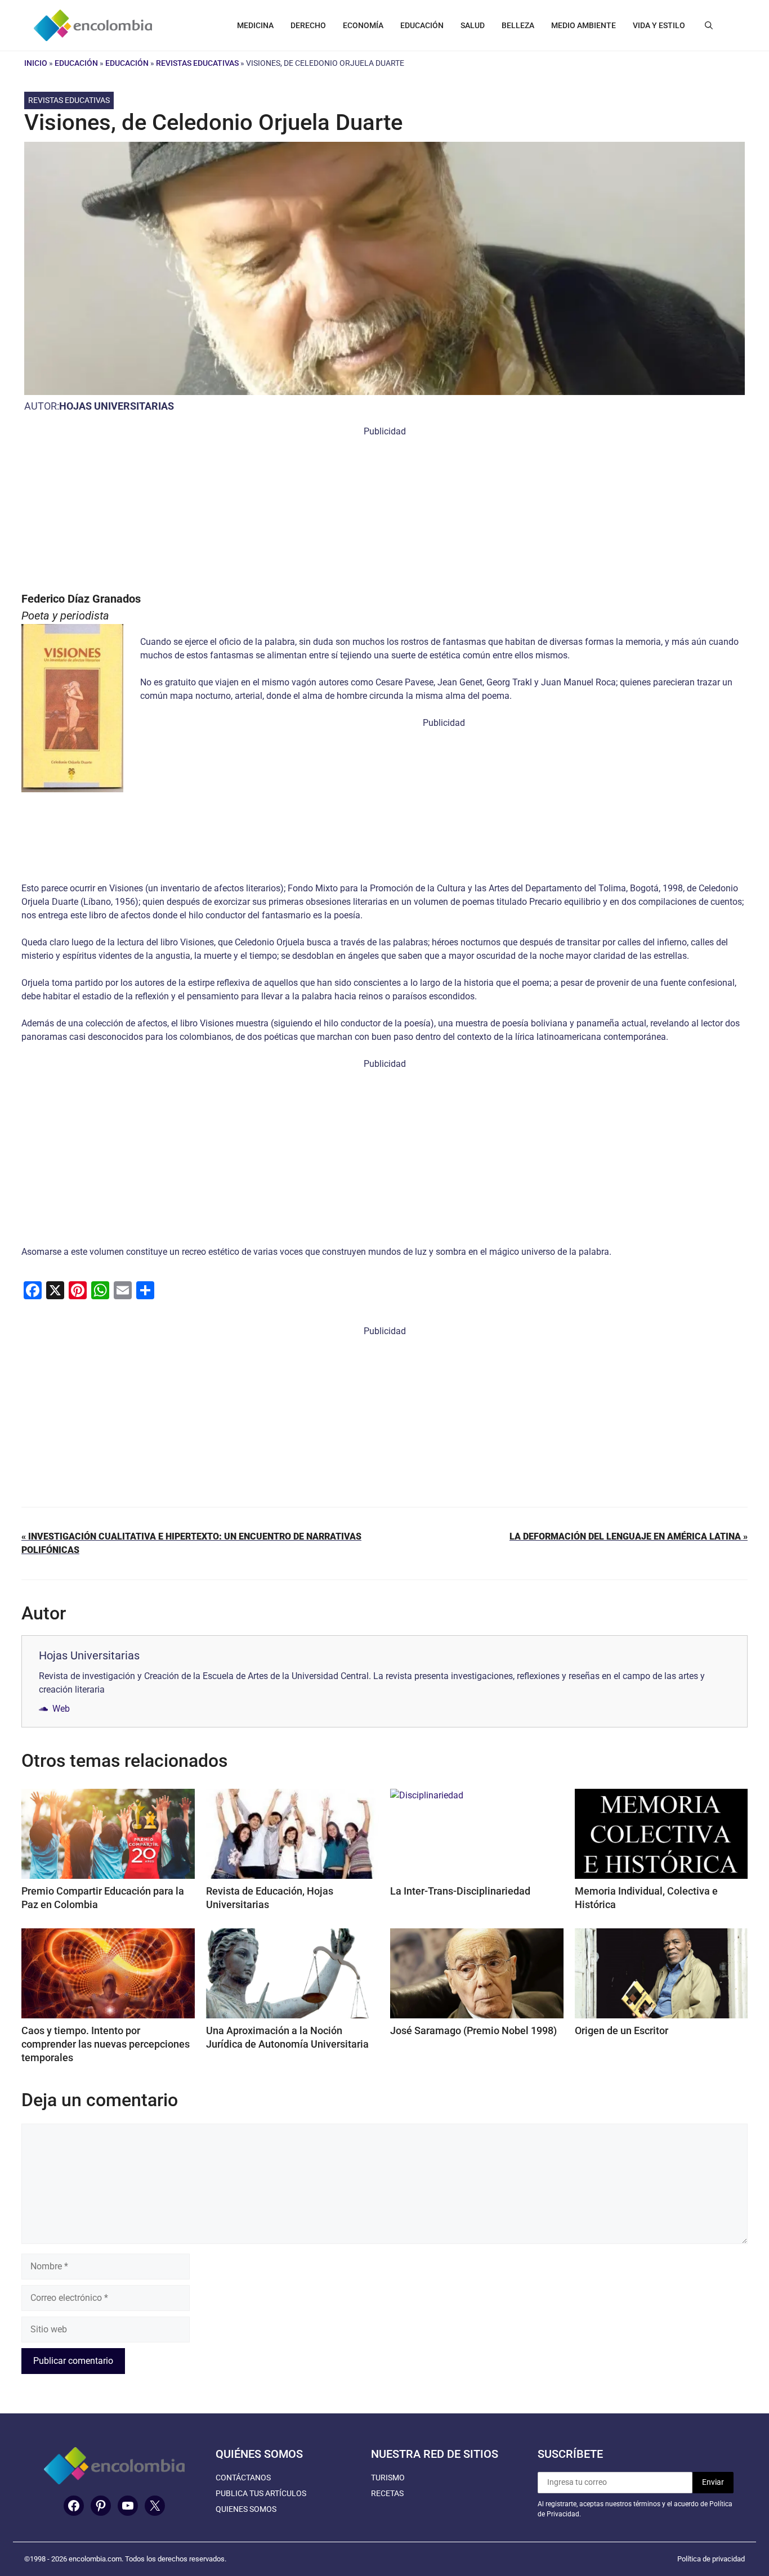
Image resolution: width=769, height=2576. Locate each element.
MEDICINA (255, 25)
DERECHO (308, 25)
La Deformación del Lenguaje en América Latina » (629, 1536)
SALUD (473, 25)
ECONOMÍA (363, 25)
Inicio (36, 63)
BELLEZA (518, 25)
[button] (709, 25)
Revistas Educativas (197, 63)
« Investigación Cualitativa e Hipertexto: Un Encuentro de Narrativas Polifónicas (191, 1543)
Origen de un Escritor (622, 2030)
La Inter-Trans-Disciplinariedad (460, 1891)
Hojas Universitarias (117, 406)
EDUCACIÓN (422, 25)
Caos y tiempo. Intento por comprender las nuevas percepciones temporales (106, 2044)
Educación (76, 63)
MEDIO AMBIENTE (584, 25)
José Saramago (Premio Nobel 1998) (473, 2030)
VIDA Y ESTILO (659, 25)
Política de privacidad (711, 2559)
